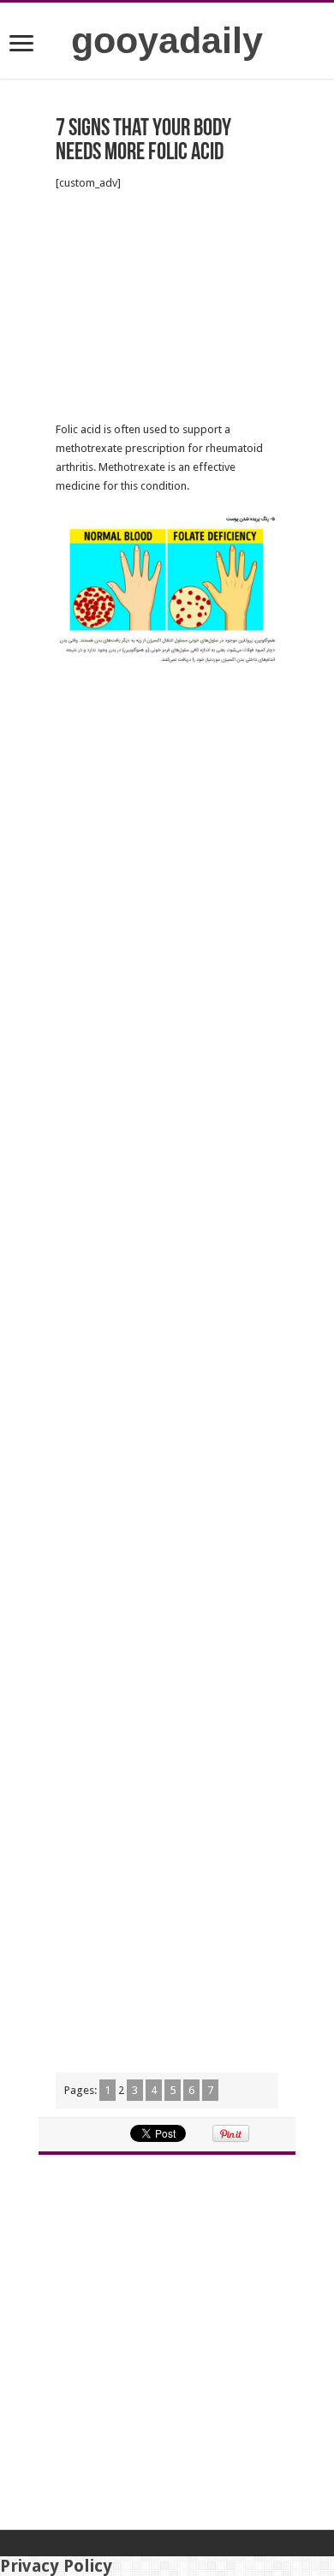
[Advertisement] (167, 306)
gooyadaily (167, 40)
